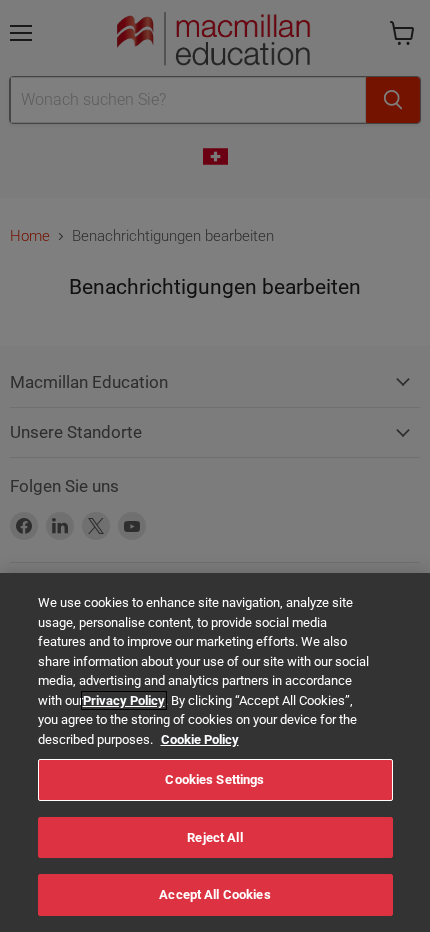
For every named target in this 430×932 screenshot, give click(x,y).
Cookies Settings (214, 779)
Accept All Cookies (214, 894)
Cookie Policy (200, 739)
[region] (215, 752)
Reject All (214, 837)
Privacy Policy (124, 700)
